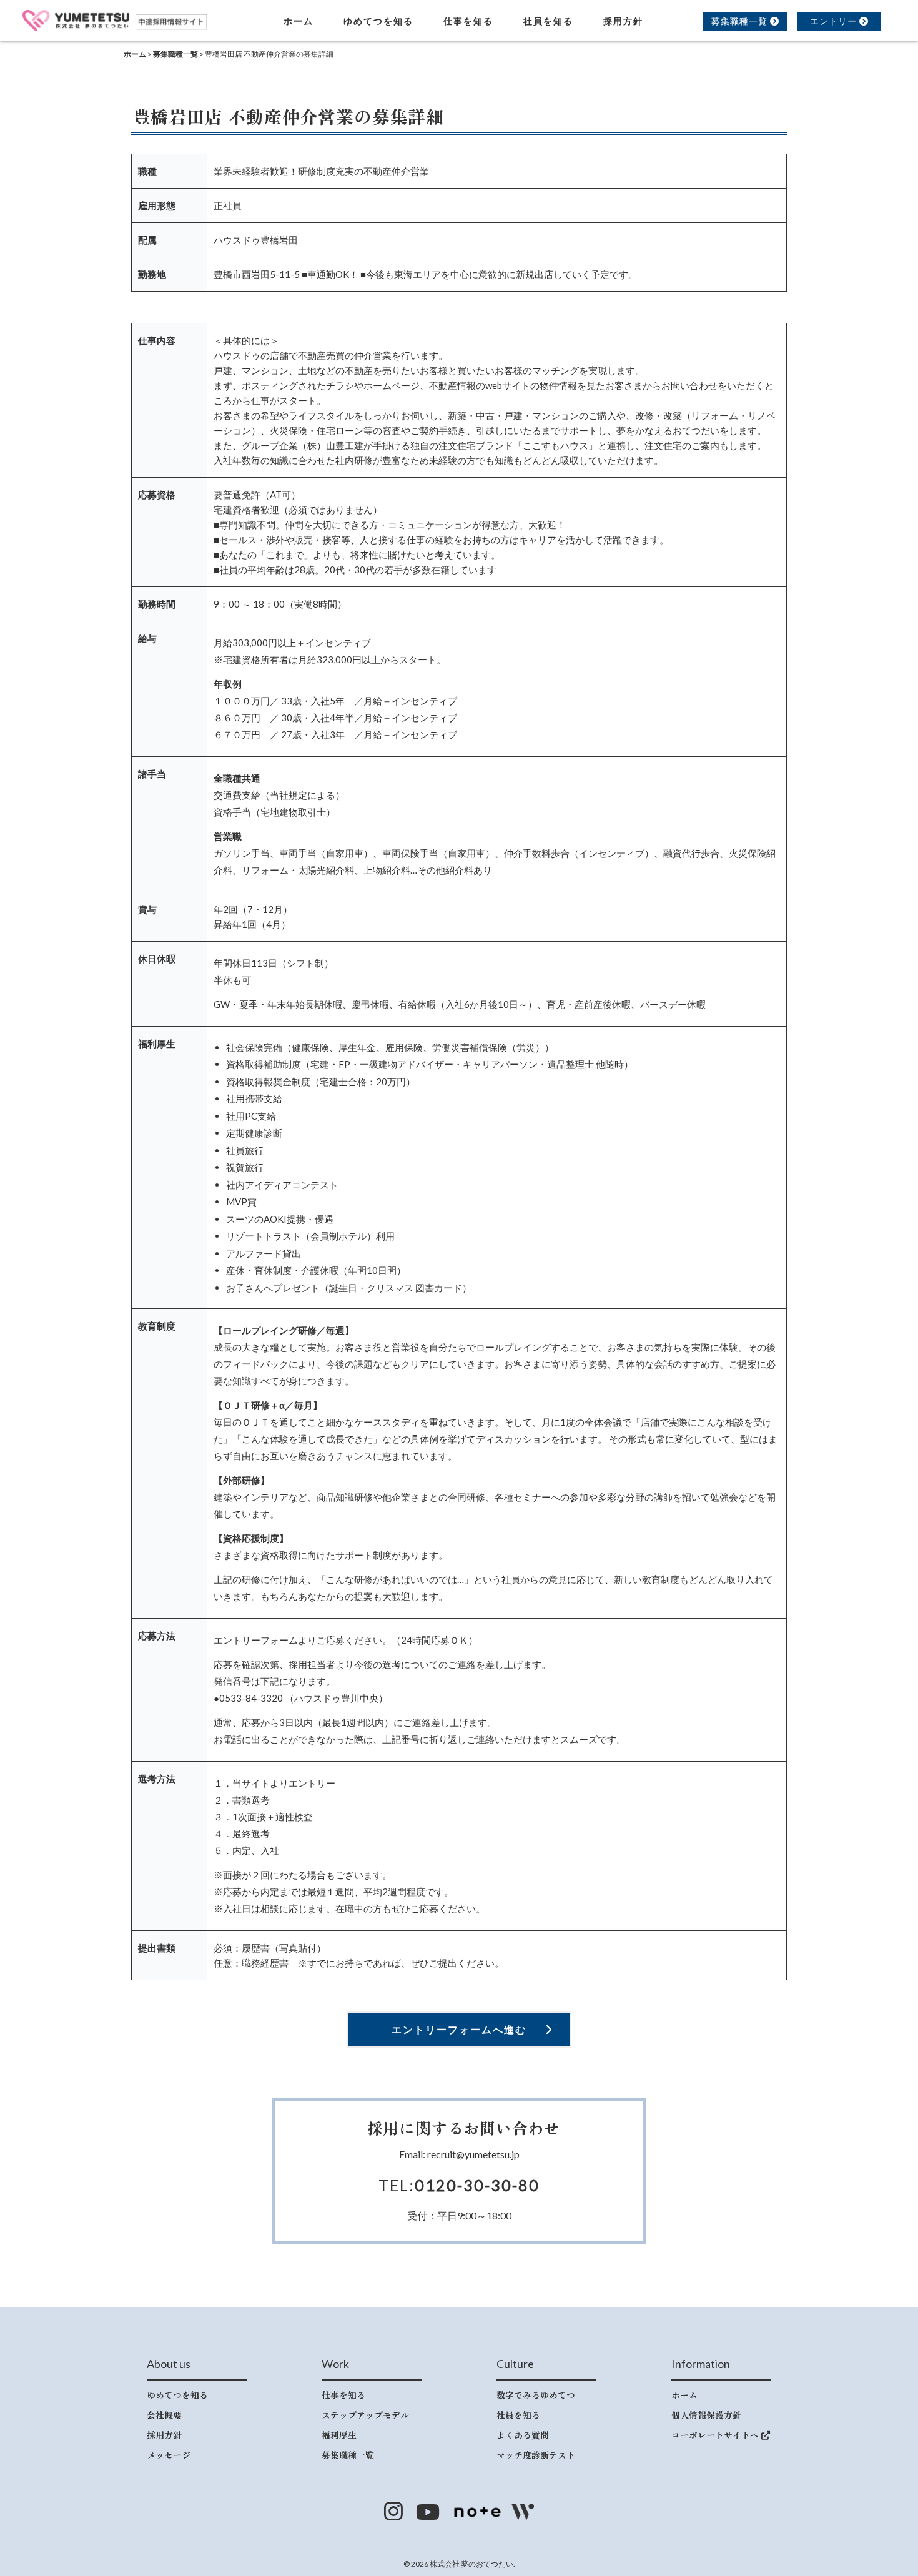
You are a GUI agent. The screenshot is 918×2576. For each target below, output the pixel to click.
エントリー (835, 21)
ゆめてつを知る (378, 21)
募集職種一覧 (741, 21)
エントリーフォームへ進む (459, 2029)
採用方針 (623, 21)
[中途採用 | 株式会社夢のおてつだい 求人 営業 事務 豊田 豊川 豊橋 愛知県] (115, 19)
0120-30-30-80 (477, 2185)
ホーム (299, 21)
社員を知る (548, 21)
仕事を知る (468, 21)
